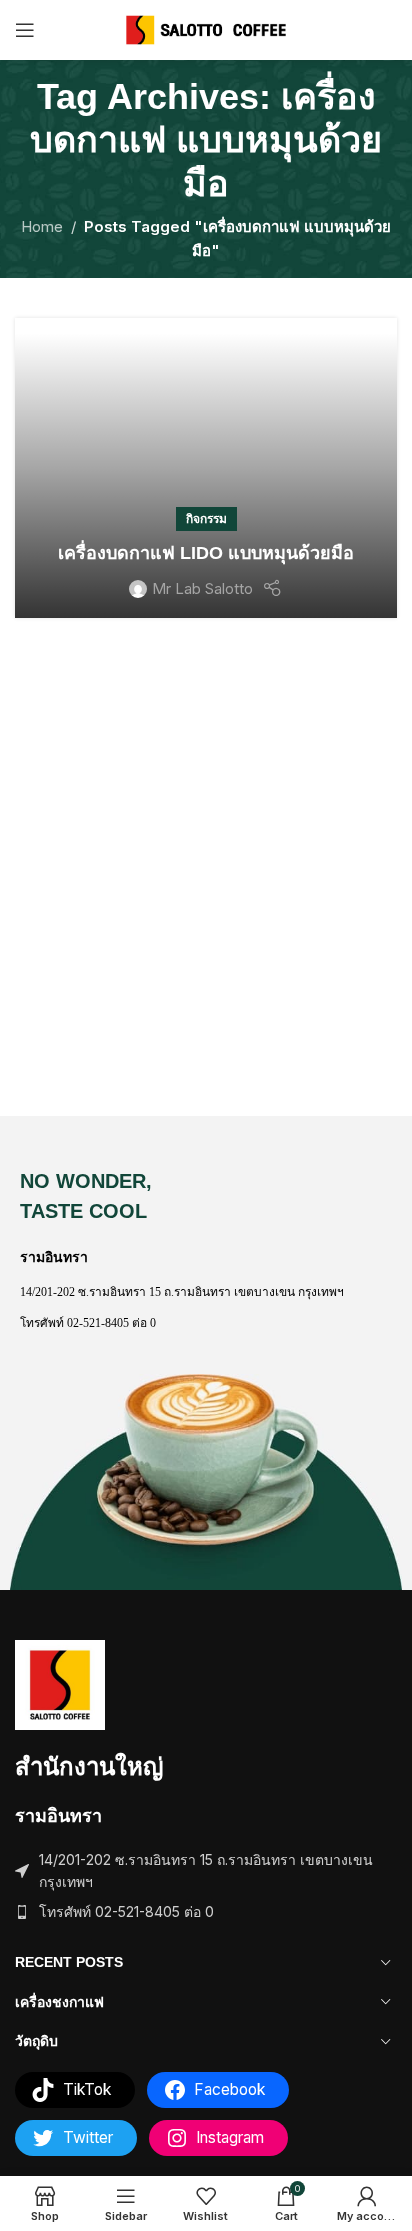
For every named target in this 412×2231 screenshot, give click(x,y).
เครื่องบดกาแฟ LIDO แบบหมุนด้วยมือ (206, 553)
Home (42, 226)
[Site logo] (206, 28)
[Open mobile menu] (25, 30)
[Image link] (60, 1683)
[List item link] (206, 1912)
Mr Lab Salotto (202, 588)
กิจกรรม (206, 518)
